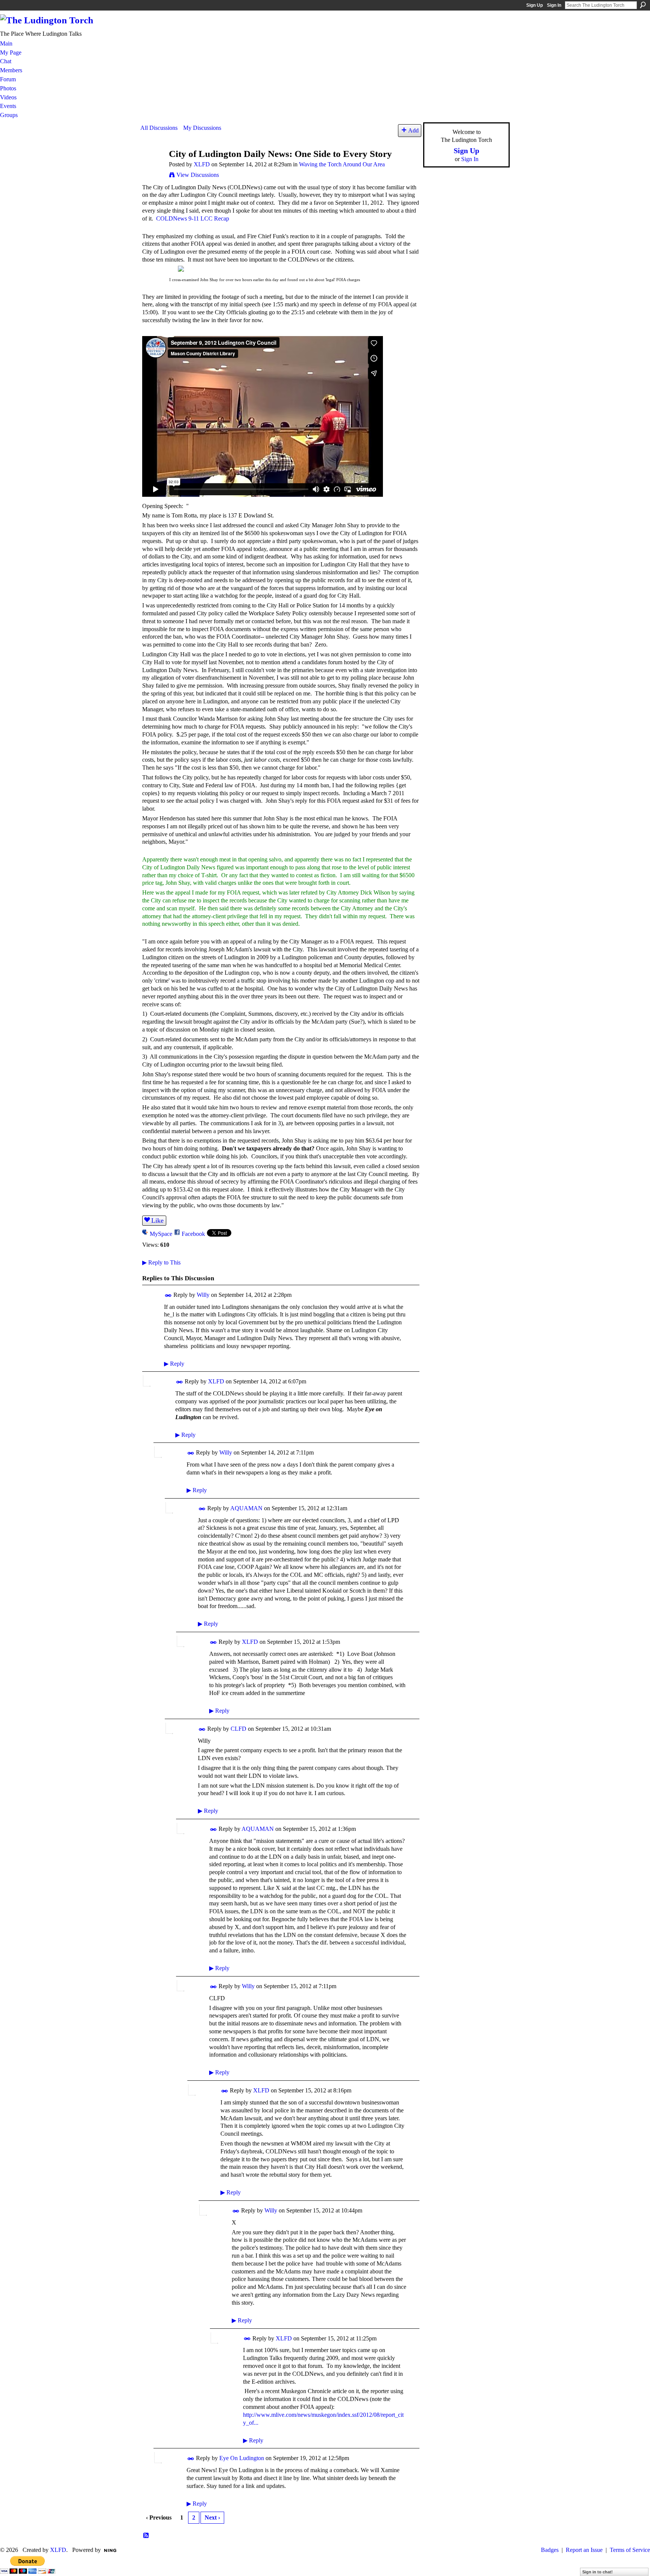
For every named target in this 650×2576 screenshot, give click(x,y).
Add (413, 130)
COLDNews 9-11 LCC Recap (193, 218)
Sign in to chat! (598, 2572)
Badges (550, 2550)
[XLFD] (152, 168)
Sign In (554, 5)
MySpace (161, 1234)
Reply (174, 1364)
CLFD (238, 1729)
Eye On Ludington (242, 2458)
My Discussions (202, 128)
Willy (203, 1295)
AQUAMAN (246, 1508)
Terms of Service (630, 2550)
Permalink (168, 1296)
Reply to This (161, 1262)
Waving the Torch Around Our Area (342, 164)
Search (643, 5)
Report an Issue (584, 2550)
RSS (146, 2536)
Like (157, 1220)
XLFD (202, 164)
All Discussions (159, 128)
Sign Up (535, 5)
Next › (212, 2517)
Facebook (193, 1234)
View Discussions (198, 175)
